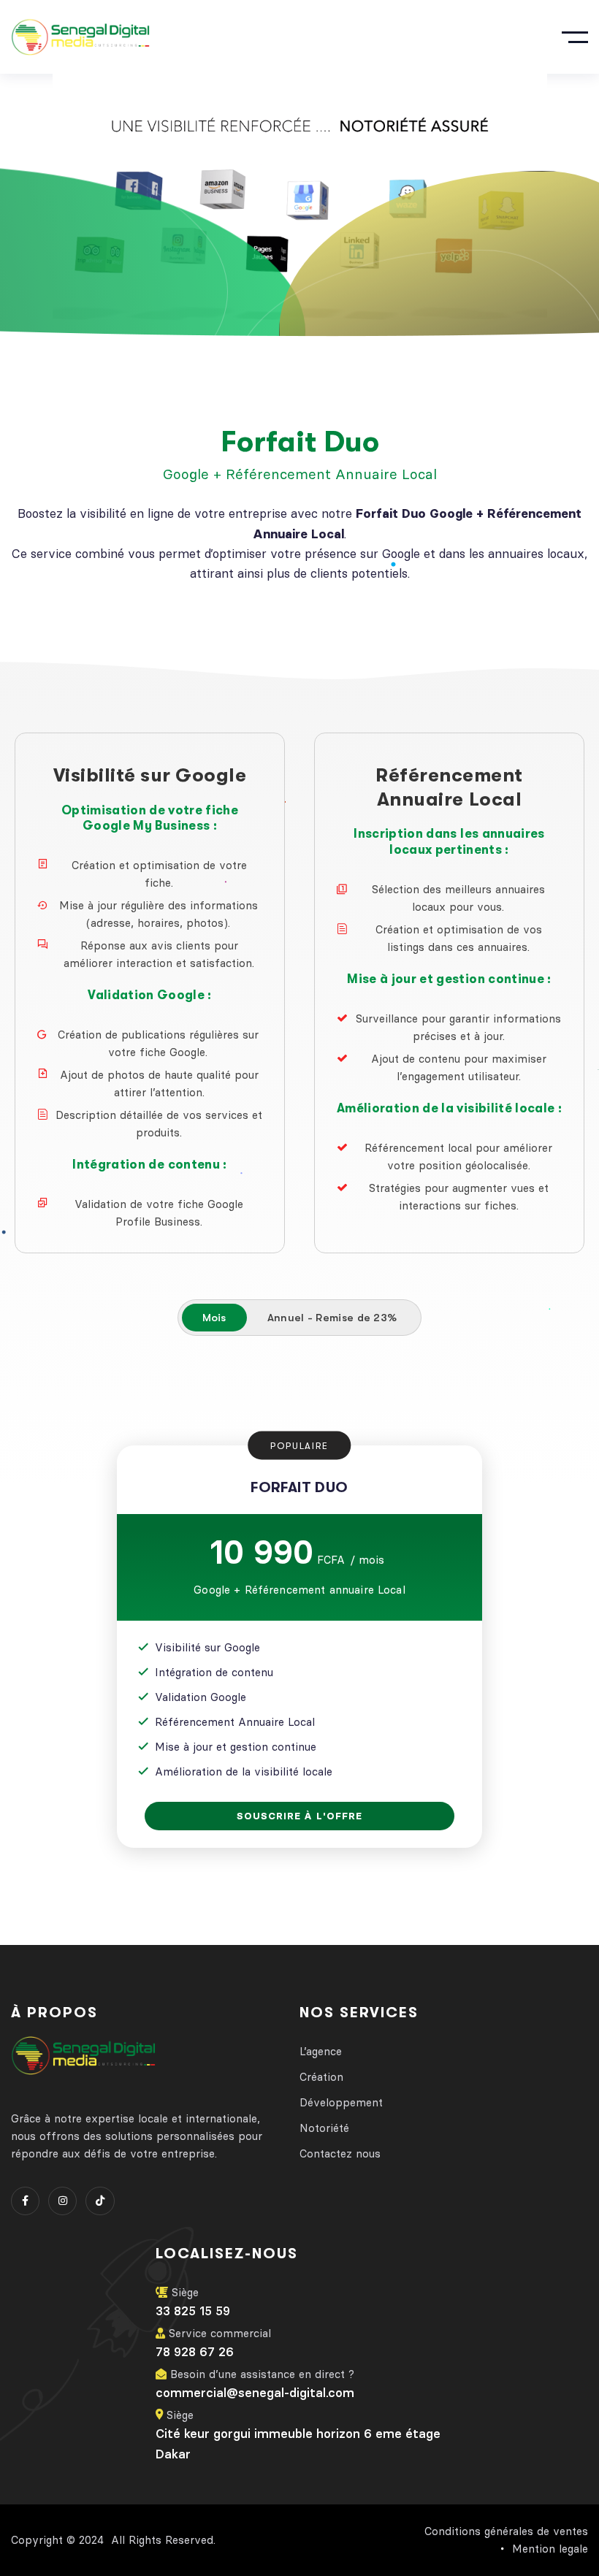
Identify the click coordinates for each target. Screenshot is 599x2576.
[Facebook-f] (25, 2201)
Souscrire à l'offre (299, 1816)
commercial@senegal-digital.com (255, 2393)
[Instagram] (62, 2201)
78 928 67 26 (195, 2352)
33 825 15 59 (193, 2311)
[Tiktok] (100, 2201)
